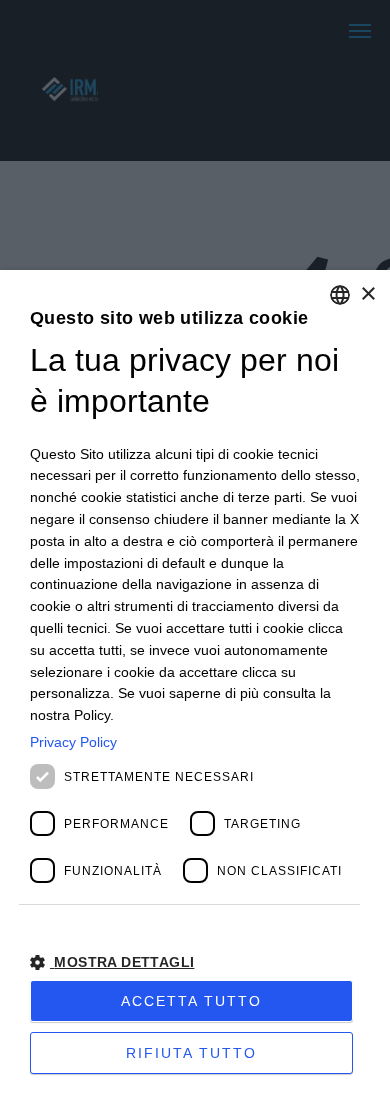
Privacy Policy (73, 742)
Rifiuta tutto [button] (191, 1053)
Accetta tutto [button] (191, 1001)
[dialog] (195, 682)
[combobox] (340, 295)
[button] (195, 961)
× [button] (367, 294)
